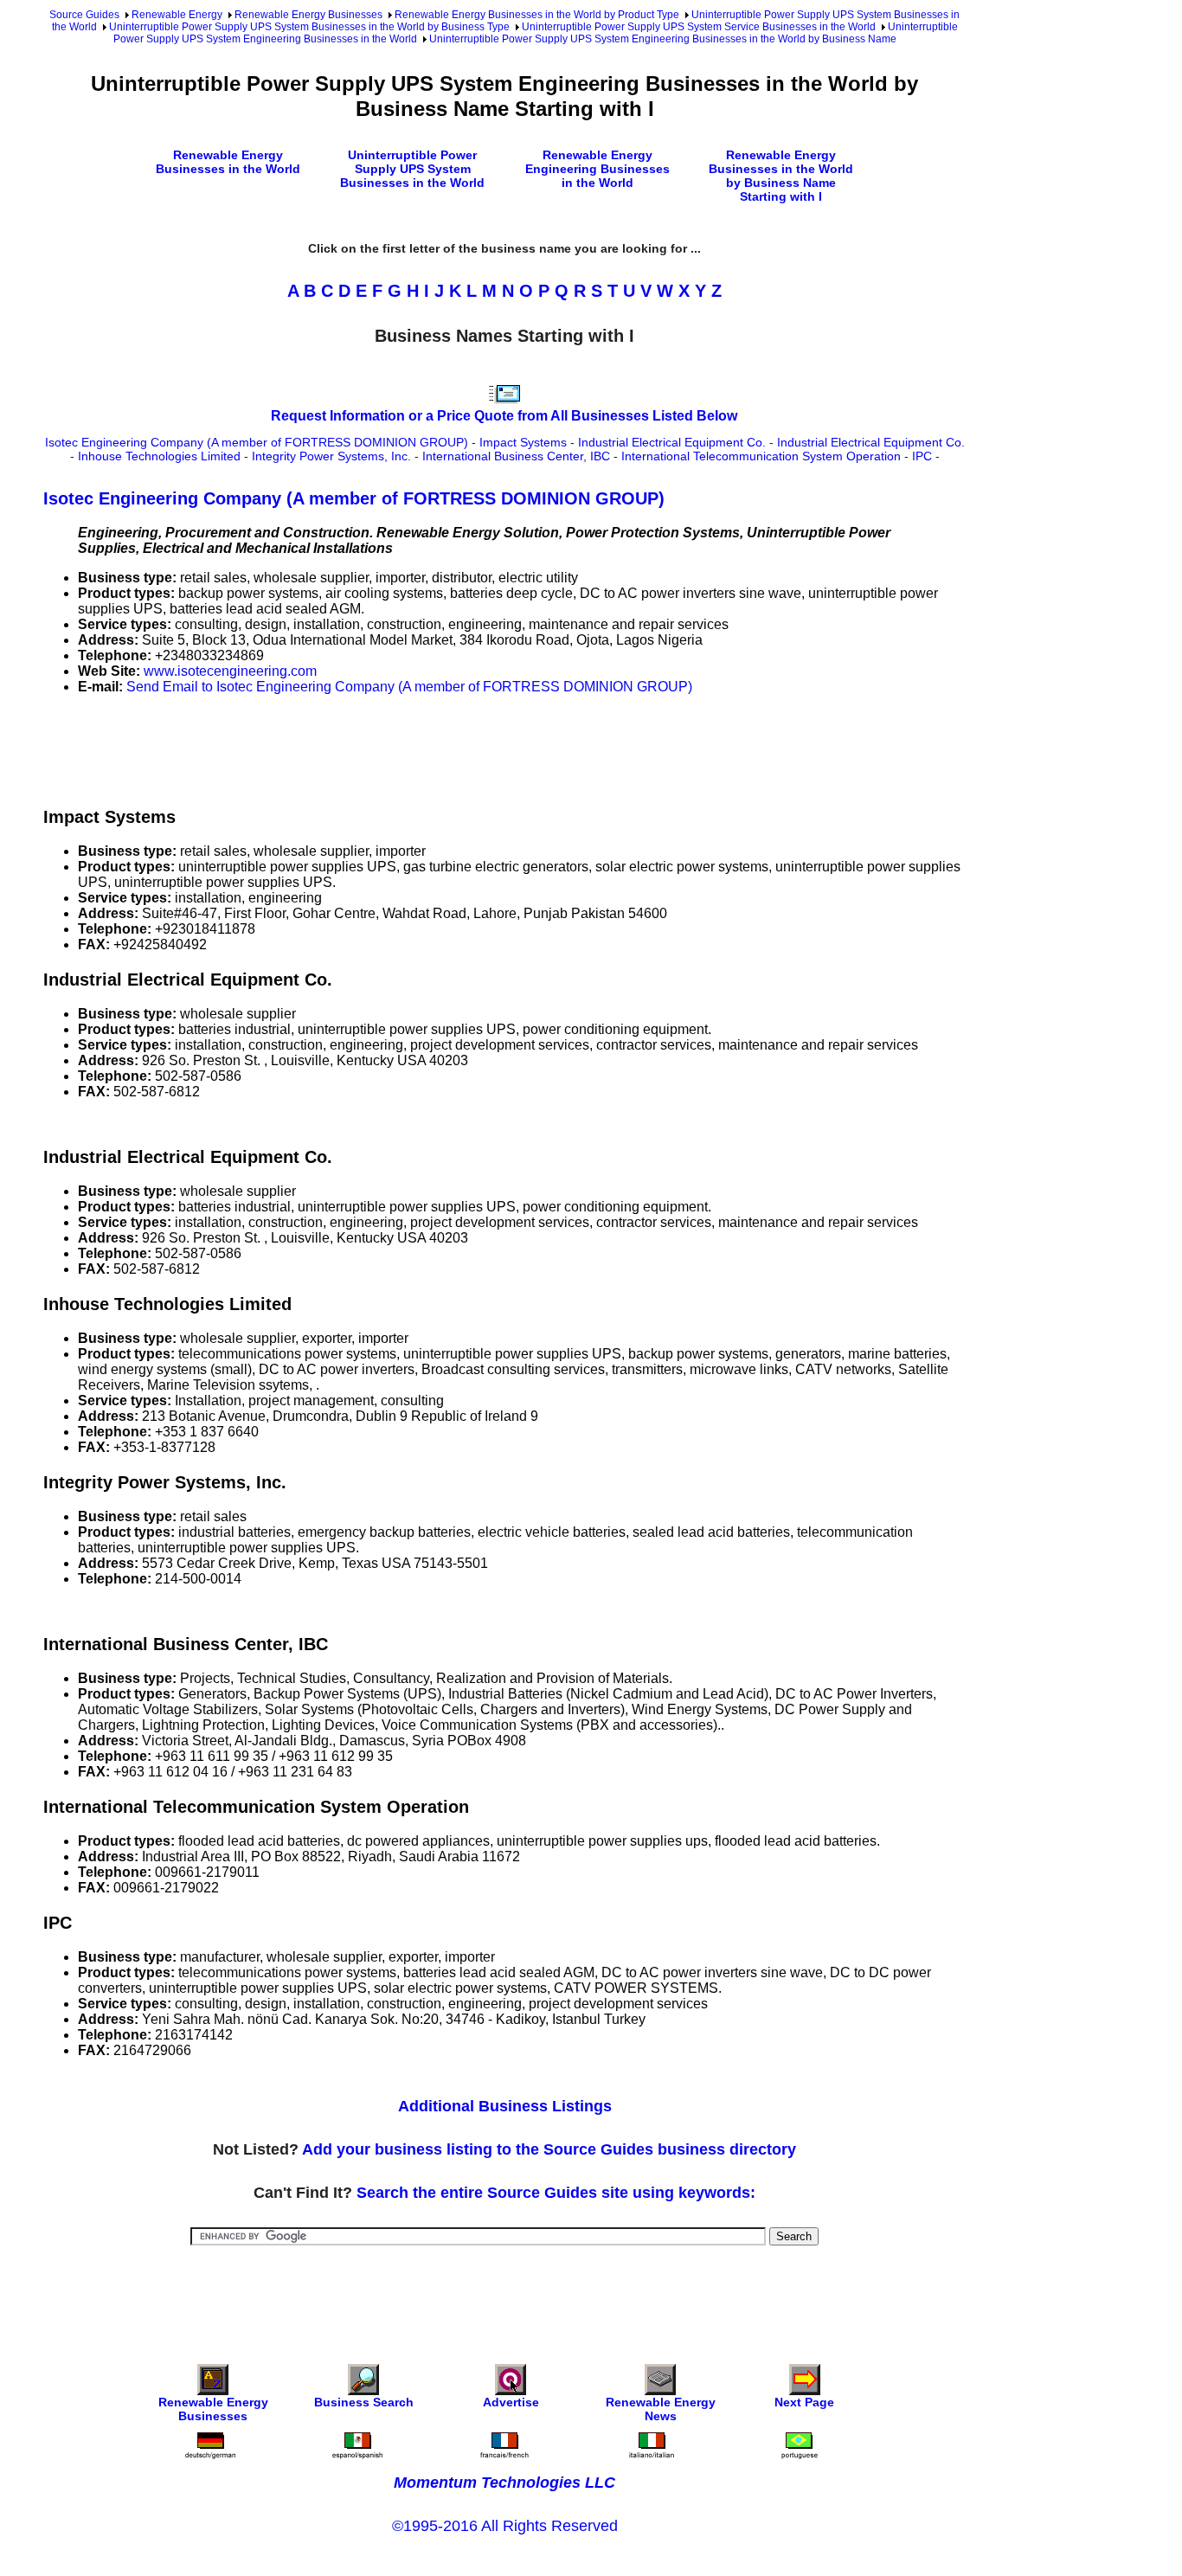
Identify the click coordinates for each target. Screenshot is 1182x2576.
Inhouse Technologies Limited (159, 456)
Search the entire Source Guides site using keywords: (556, 2193)
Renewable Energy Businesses (308, 15)
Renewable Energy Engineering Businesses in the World (597, 169)
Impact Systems (523, 442)
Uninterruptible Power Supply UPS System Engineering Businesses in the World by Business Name (663, 39)
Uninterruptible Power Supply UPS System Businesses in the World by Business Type (309, 27)
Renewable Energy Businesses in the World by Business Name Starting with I (781, 176)
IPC (922, 456)
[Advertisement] (358, 748)
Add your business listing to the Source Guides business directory (549, 2149)
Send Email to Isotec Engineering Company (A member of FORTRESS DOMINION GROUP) (409, 687)
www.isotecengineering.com (230, 671)
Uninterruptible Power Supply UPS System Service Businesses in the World (699, 27)
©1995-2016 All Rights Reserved (505, 2526)
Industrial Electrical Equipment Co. (672, 442)
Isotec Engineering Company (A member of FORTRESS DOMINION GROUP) (257, 442)
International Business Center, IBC (516, 456)
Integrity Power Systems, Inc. (331, 456)
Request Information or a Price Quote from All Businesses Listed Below (504, 416)
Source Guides (84, 15)
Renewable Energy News (661, 2409)
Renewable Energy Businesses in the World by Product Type (537, 15)
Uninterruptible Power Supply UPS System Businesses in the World (412, 169)
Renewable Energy (177, 15)
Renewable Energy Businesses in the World (228, 162)
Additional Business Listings (505, 2106)
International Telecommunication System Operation (761, 456)
